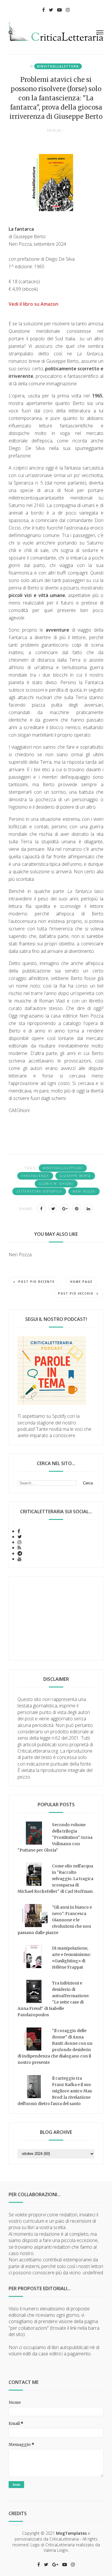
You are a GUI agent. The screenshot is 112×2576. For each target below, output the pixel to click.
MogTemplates (71, 2533)
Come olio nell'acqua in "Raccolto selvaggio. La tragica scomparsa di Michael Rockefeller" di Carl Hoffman (55, 1879)
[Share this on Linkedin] (88, 1208)
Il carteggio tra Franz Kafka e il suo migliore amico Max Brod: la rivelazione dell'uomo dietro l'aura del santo (55, 2091)
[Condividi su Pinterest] (77, 1208)
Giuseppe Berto (75, 1176)
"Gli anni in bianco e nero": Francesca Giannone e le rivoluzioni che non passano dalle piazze (55, 1920)
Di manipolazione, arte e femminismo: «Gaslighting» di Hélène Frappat (71, 1958)
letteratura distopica (39, 1191)
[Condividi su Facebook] (41, 1208)
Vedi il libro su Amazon (33, 304)
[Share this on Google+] (65, 1208)
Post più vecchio (76, 1293)
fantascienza (35, 1176)
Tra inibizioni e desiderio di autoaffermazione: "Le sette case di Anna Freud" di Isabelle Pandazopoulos (53, 1999)
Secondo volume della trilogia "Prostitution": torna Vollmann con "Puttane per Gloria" (55, 1837)
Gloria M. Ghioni (56, 1184)
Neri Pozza (84, 1191)
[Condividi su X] (53, 1208)
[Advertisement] (56, 1619)
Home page (81, 1282)
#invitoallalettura (58, 66)
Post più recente (36, 1282)
